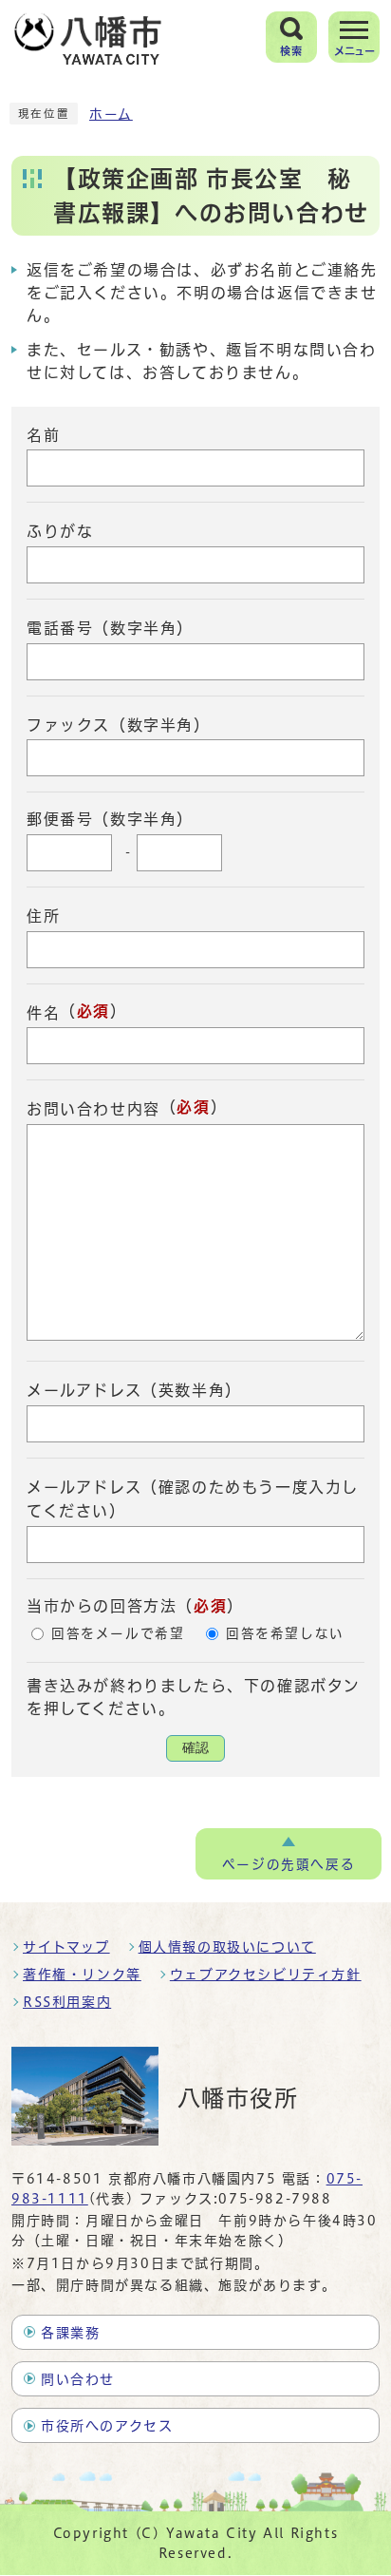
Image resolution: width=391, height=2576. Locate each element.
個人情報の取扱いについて (227, 1947)
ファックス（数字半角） (119, 724)
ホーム (111, 114)
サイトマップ (66, 1947)
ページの (289, 1864)
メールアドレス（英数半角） (134, 1390)
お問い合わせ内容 (93, 1109)
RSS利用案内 (67, 2002)
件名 (43, 1012)
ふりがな (60, 531)
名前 (43, 434)
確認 (195, 1748)
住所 (43, 916)
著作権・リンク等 (82, 1975)
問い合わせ (78, 2379)
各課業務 (70, 2333)
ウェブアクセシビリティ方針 (266, 1975)
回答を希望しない (285, 1633)
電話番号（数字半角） (110, 628)
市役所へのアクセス (107, 2426)
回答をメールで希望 (118, 1633)
